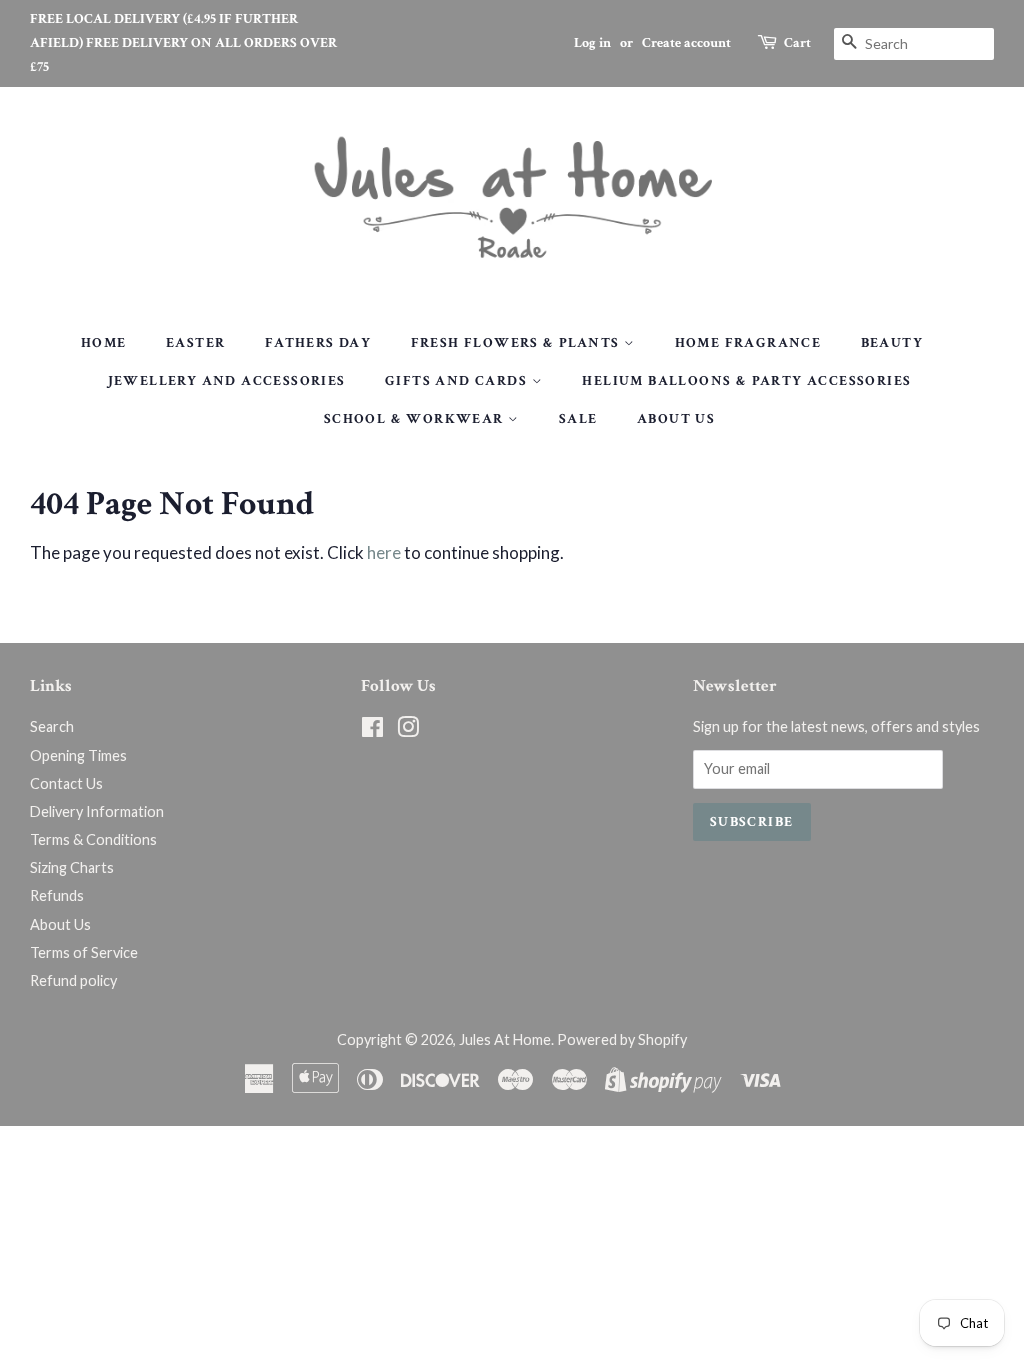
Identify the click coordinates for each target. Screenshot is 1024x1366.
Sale (578, 419)
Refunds (57, 895)
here (384, 552)
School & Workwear (416, 419)
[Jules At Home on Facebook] (372, 730)
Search (52, 726)
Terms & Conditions (93, 839)
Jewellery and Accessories (227, 381)
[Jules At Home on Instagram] (408, 730)
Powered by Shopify (622, 1039)
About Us (676, 419)
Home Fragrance (748, 343)
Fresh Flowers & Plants (517, 343)
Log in (592, 43)
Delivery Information (97, 811)
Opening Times (78, 755)
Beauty (892, 343)
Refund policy (73, 980)
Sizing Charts (72, 867)
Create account (686, 43)
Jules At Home (505, 1039)
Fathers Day (318, 343)
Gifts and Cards (458, 381)
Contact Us (66, 783)
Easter (195, 343)
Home (104, 343)
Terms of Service (84, 952)
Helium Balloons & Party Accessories (746, 381)
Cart (797, 43)
